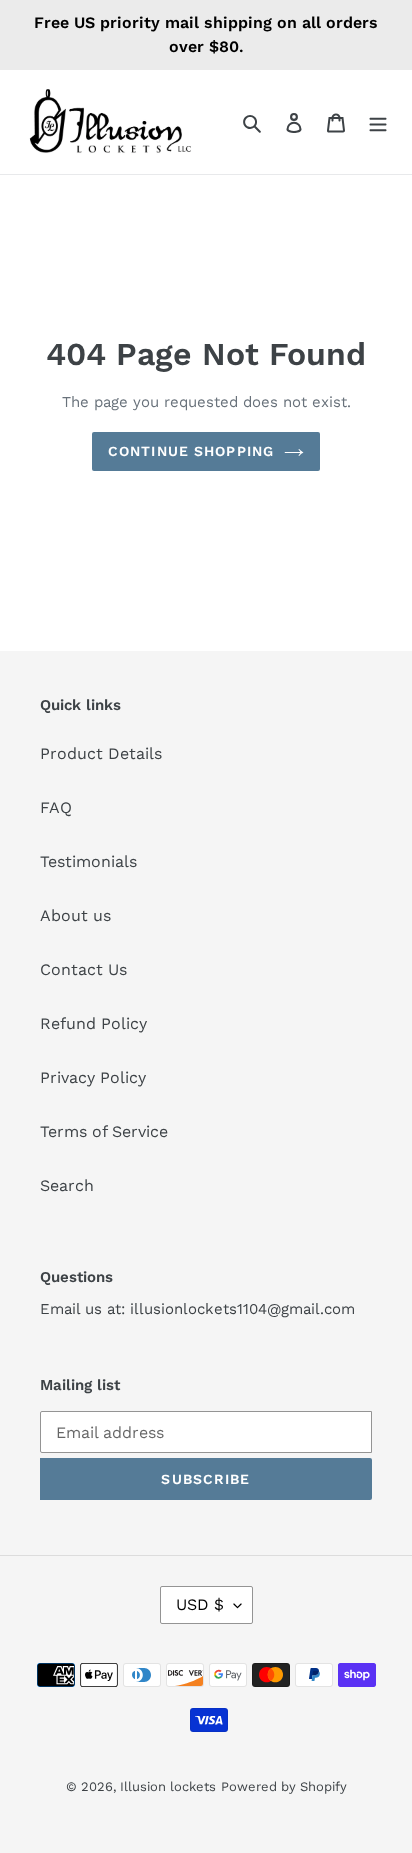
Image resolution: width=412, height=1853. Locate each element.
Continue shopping (191, 451)
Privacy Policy (93, 1077)
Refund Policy (93, 1023)
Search (67, 1185)
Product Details (101, 753)
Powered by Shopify (284, 1786)
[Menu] (378, 122)
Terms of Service (104, 1131)
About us (75, 915)
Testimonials (88, 861)
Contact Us (83, 969)
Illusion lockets (168, 1786)
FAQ (56, 807)
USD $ (200, 1604)
